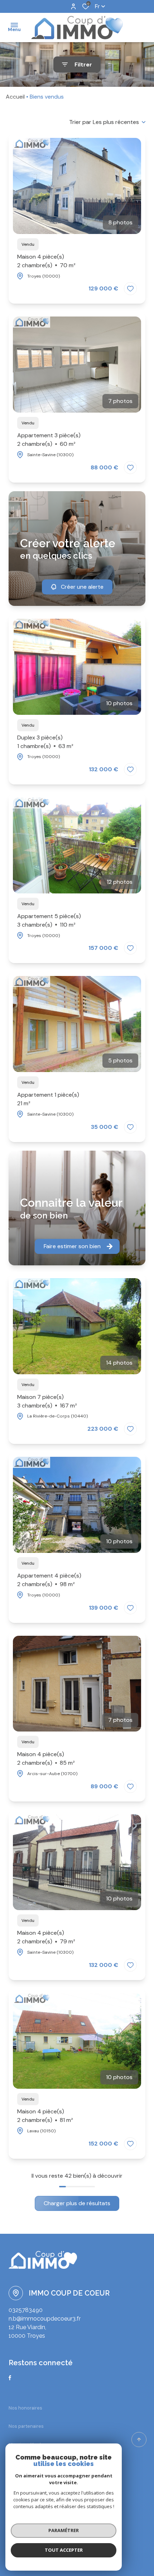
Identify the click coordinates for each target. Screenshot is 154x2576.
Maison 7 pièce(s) (47, 1401)
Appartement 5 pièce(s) (49, 920)
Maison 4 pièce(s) (46, 261)
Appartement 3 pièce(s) (49, 440)
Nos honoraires (25, 2408)
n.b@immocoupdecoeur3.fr (45, 2319)
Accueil (15, 97)
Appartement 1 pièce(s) (48, 1099)
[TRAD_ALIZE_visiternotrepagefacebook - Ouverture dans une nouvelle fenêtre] (10, 2378)
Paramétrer (64, 2530)
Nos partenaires (26, 2426)
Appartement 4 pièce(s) (49, 1580)
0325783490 (26, 2310)
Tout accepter (64, 2550)
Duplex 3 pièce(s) (45, 742)
